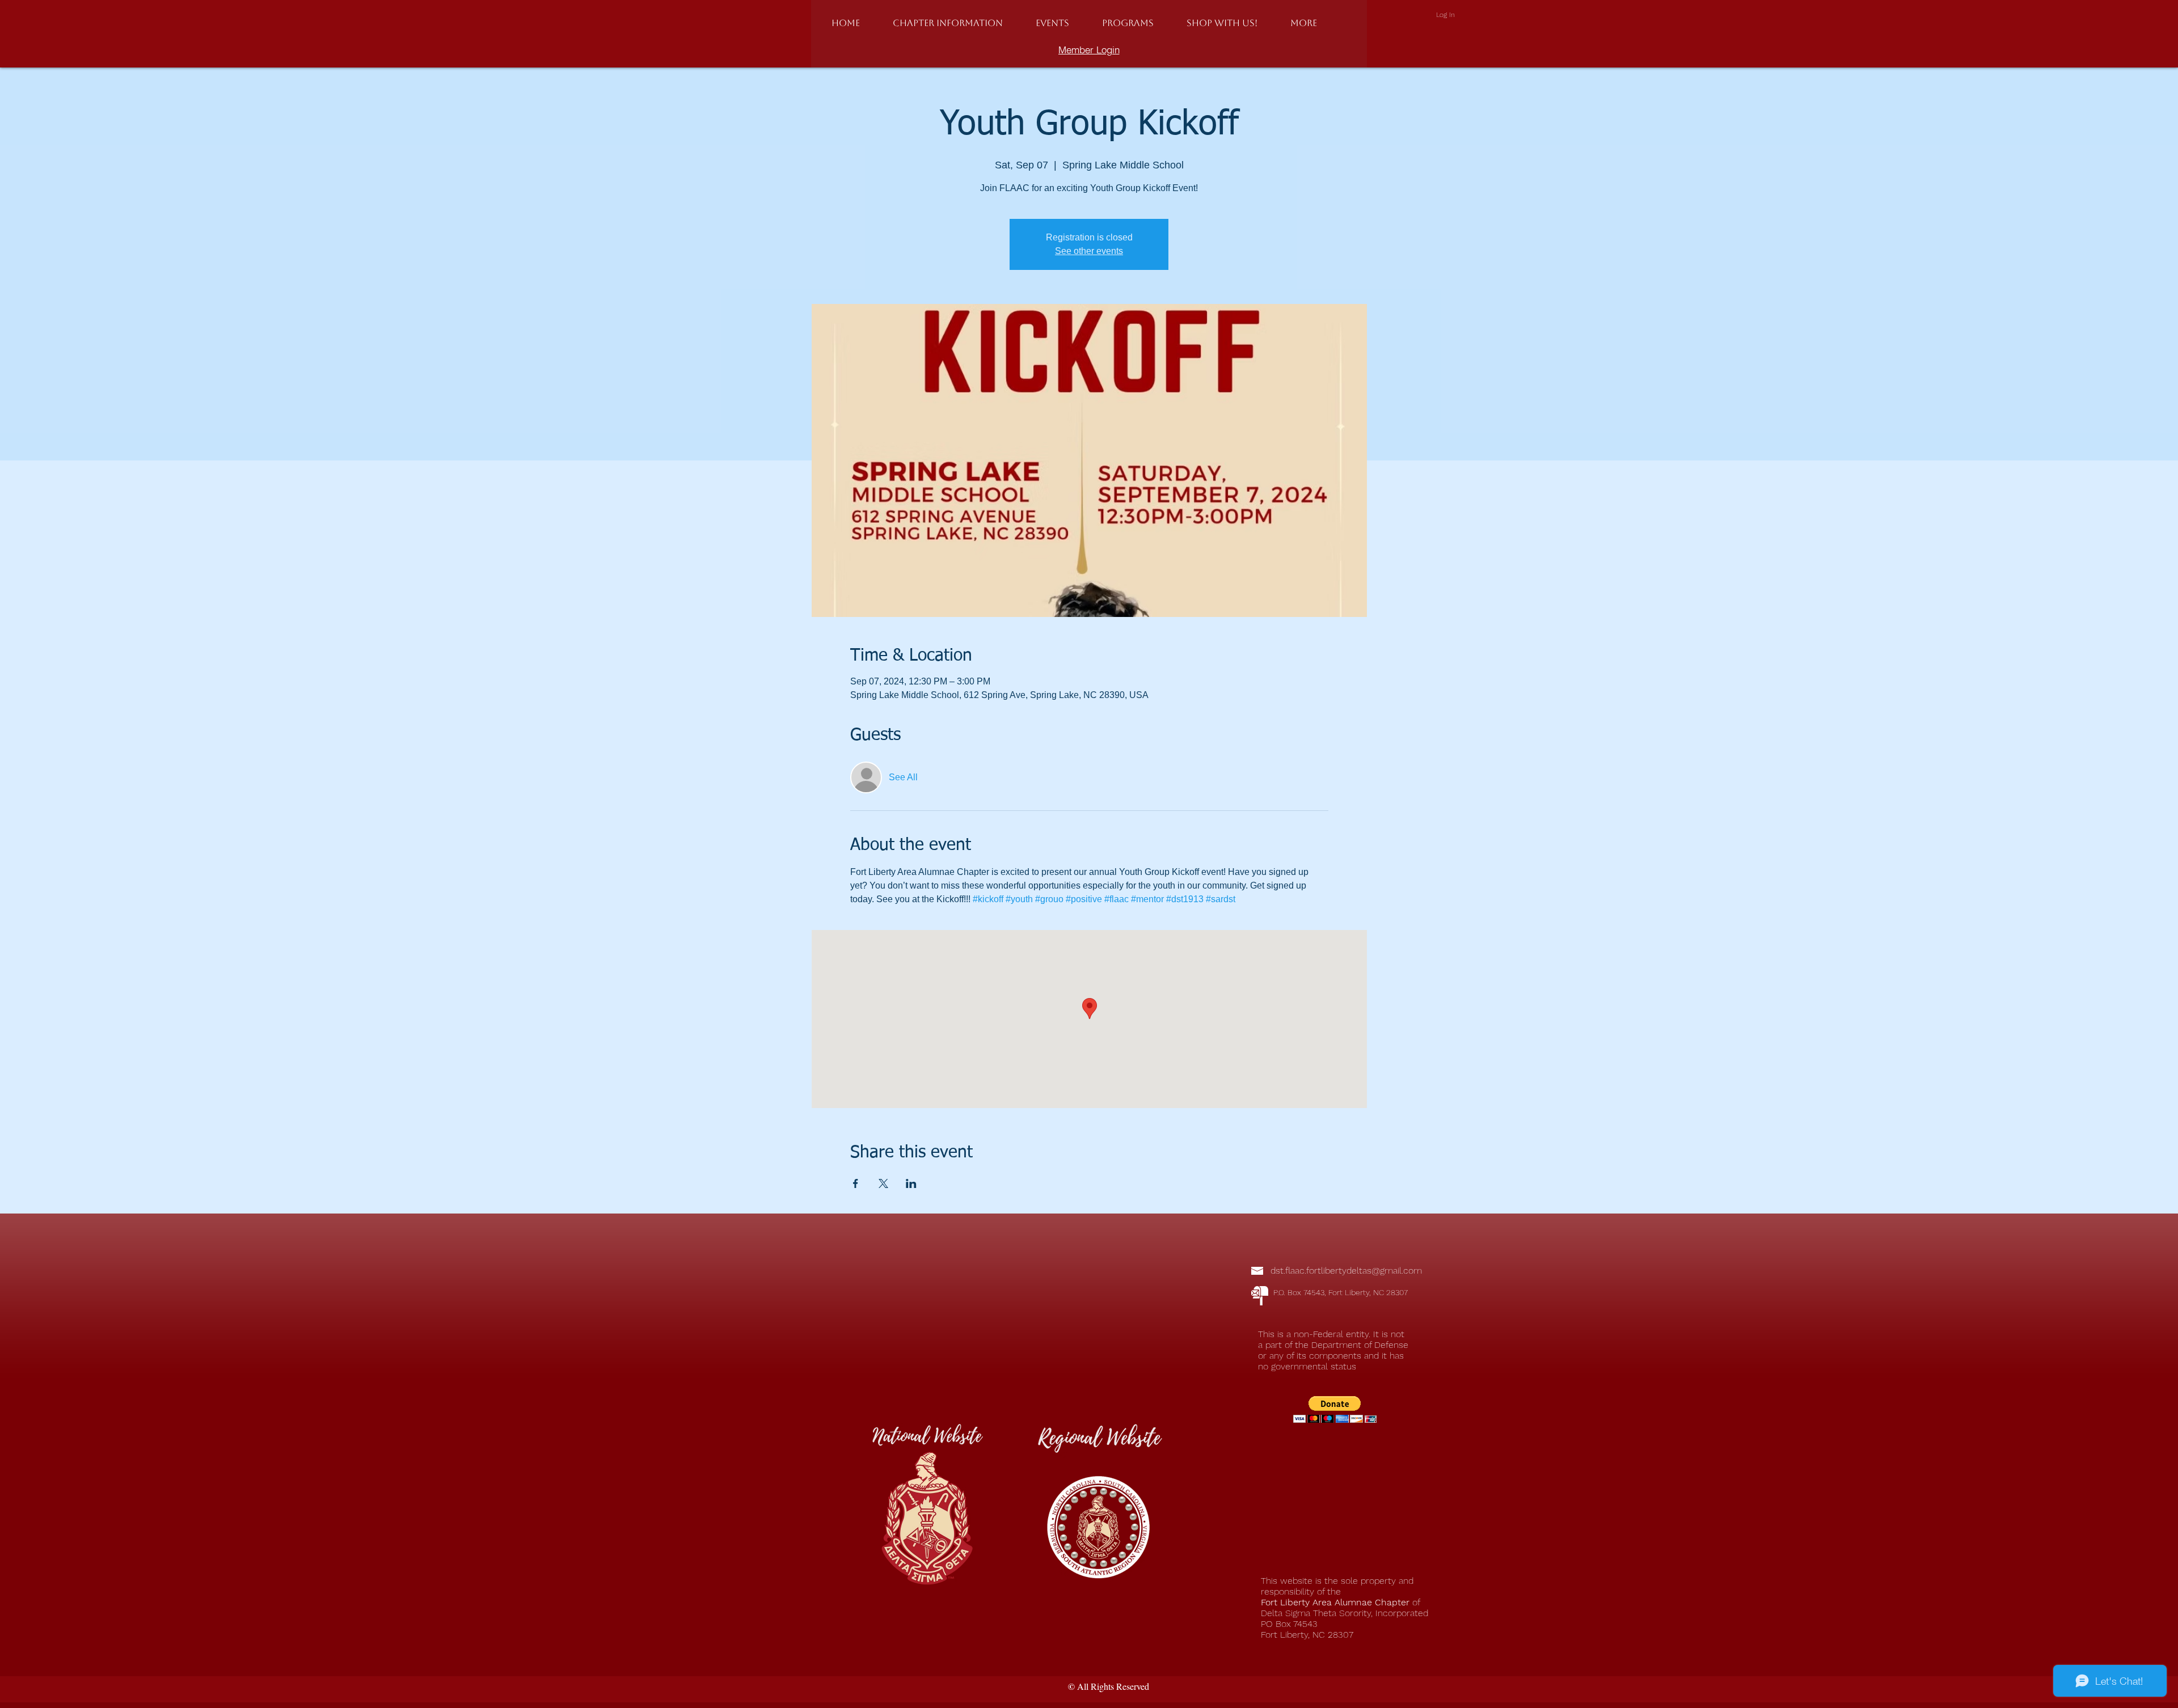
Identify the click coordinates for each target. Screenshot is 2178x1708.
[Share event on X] (883, 1183)
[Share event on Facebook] (856, 1183)
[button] (948, 23)
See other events (1089, 251)
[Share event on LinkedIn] (911, 1183)
